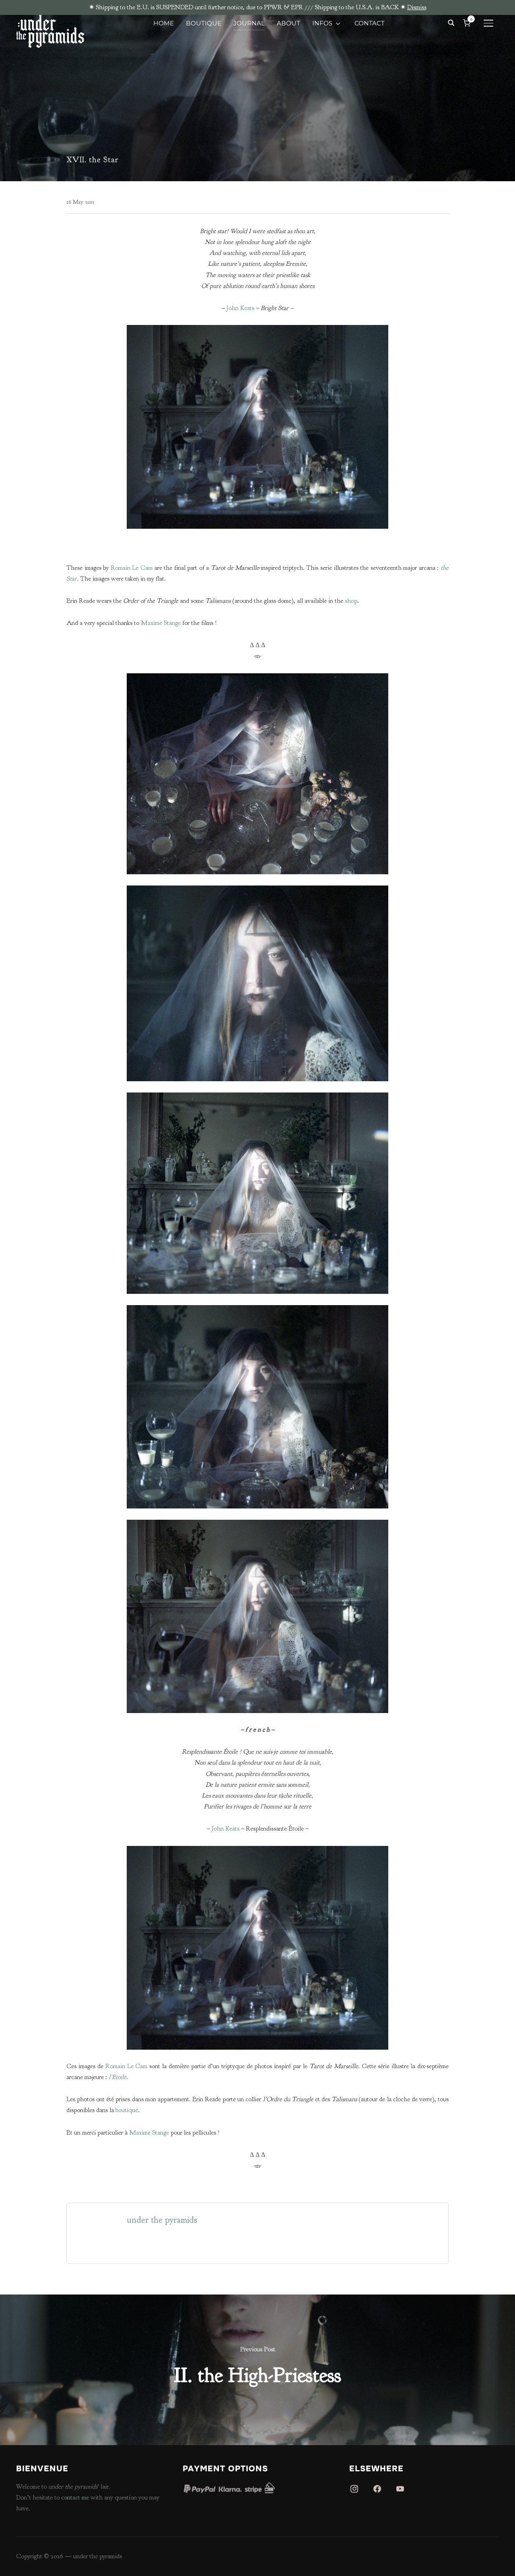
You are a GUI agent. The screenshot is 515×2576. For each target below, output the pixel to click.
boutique (126, 2110)
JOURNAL (249, 23)
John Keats (240, 308)
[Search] (451, 22)
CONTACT (370, 23)
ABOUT (288, 23)
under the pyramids (162, 2220)
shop (351, 601)
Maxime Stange (161, 623)
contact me (75, 2497)
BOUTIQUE (204, 23)
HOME (164, 23)
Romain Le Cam (132, 568)
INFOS (322, 23)
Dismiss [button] (417, 7)
